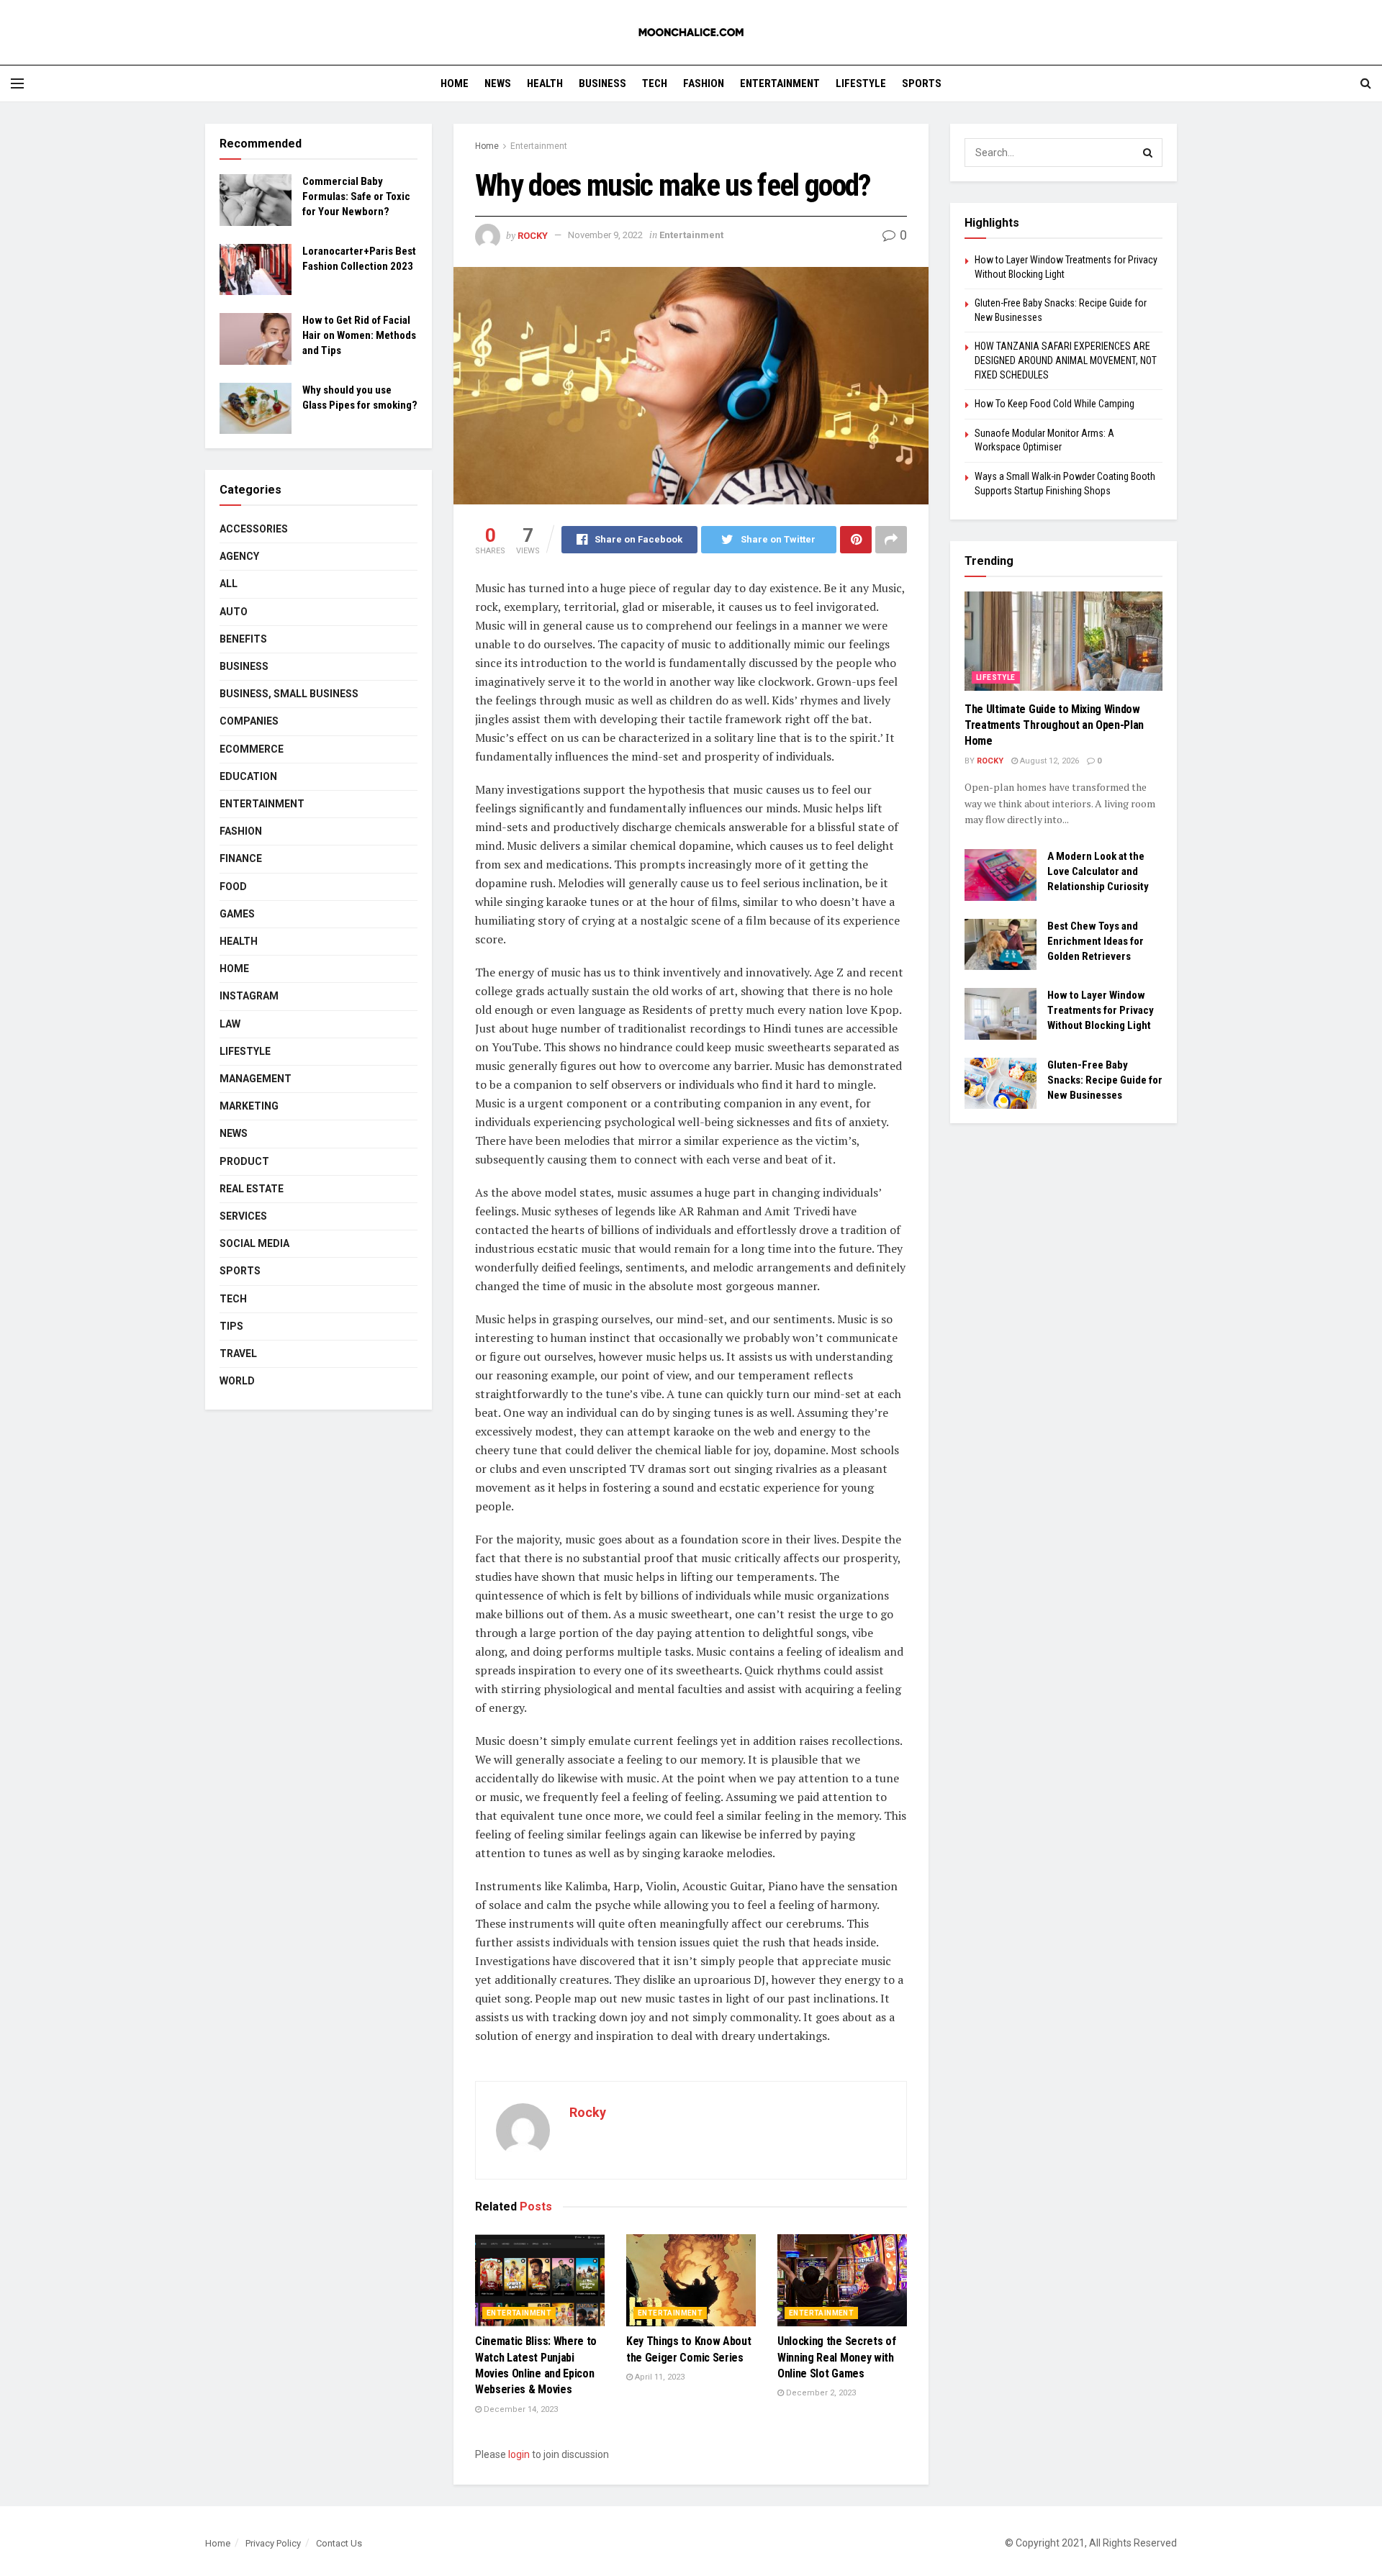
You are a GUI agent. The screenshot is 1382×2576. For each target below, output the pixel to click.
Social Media (254, 1243)
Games (237, 914)
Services (243, 1216)
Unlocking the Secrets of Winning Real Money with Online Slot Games (836, 2357)
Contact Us (339, 2543)
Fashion (704, 83)
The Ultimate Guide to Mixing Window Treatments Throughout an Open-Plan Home (1054, 725)
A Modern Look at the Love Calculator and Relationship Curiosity (1098, 871)
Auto (234, 612)
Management (256, 1079)
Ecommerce (252, 749)
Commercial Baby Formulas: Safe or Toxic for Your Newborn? (356, 196)
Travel (238, 1353)
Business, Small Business (289, 694)
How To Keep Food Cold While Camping (1054, 404)
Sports (922, 83)
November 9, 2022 (605, 235)
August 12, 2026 (1048, 761)
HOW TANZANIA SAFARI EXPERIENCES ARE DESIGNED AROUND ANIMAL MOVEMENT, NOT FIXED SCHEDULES (1066, 360)
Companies (249, 721)
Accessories (254, 529)
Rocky (533, 235)
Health (545, 83)
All (229, 584)
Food (233, 886)
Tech (655, 83)
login (519, 2454)
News (498, 83)
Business (602, 83)
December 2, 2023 (820, 2393)
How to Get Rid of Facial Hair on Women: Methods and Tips (359, 335)
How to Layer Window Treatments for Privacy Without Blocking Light (1101, 1010)
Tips (231, 1326)
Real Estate (252, 1189)
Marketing (249, 1106)
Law (230, 1024)
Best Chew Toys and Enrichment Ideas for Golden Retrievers (1096, 941)
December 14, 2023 (520, 2409)
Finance (241, 858)
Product (244, 1161)
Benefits (243, 639)
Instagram (249, 996)
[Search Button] (1148, 153)
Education (248, 776)
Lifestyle (861, 83)
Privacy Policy (273, 2543)
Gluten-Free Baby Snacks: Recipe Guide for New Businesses (1105, 1080)
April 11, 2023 (659, 2377)
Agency (239, 556)
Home (455, 83)
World (237, 1381)
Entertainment (780, 83)
